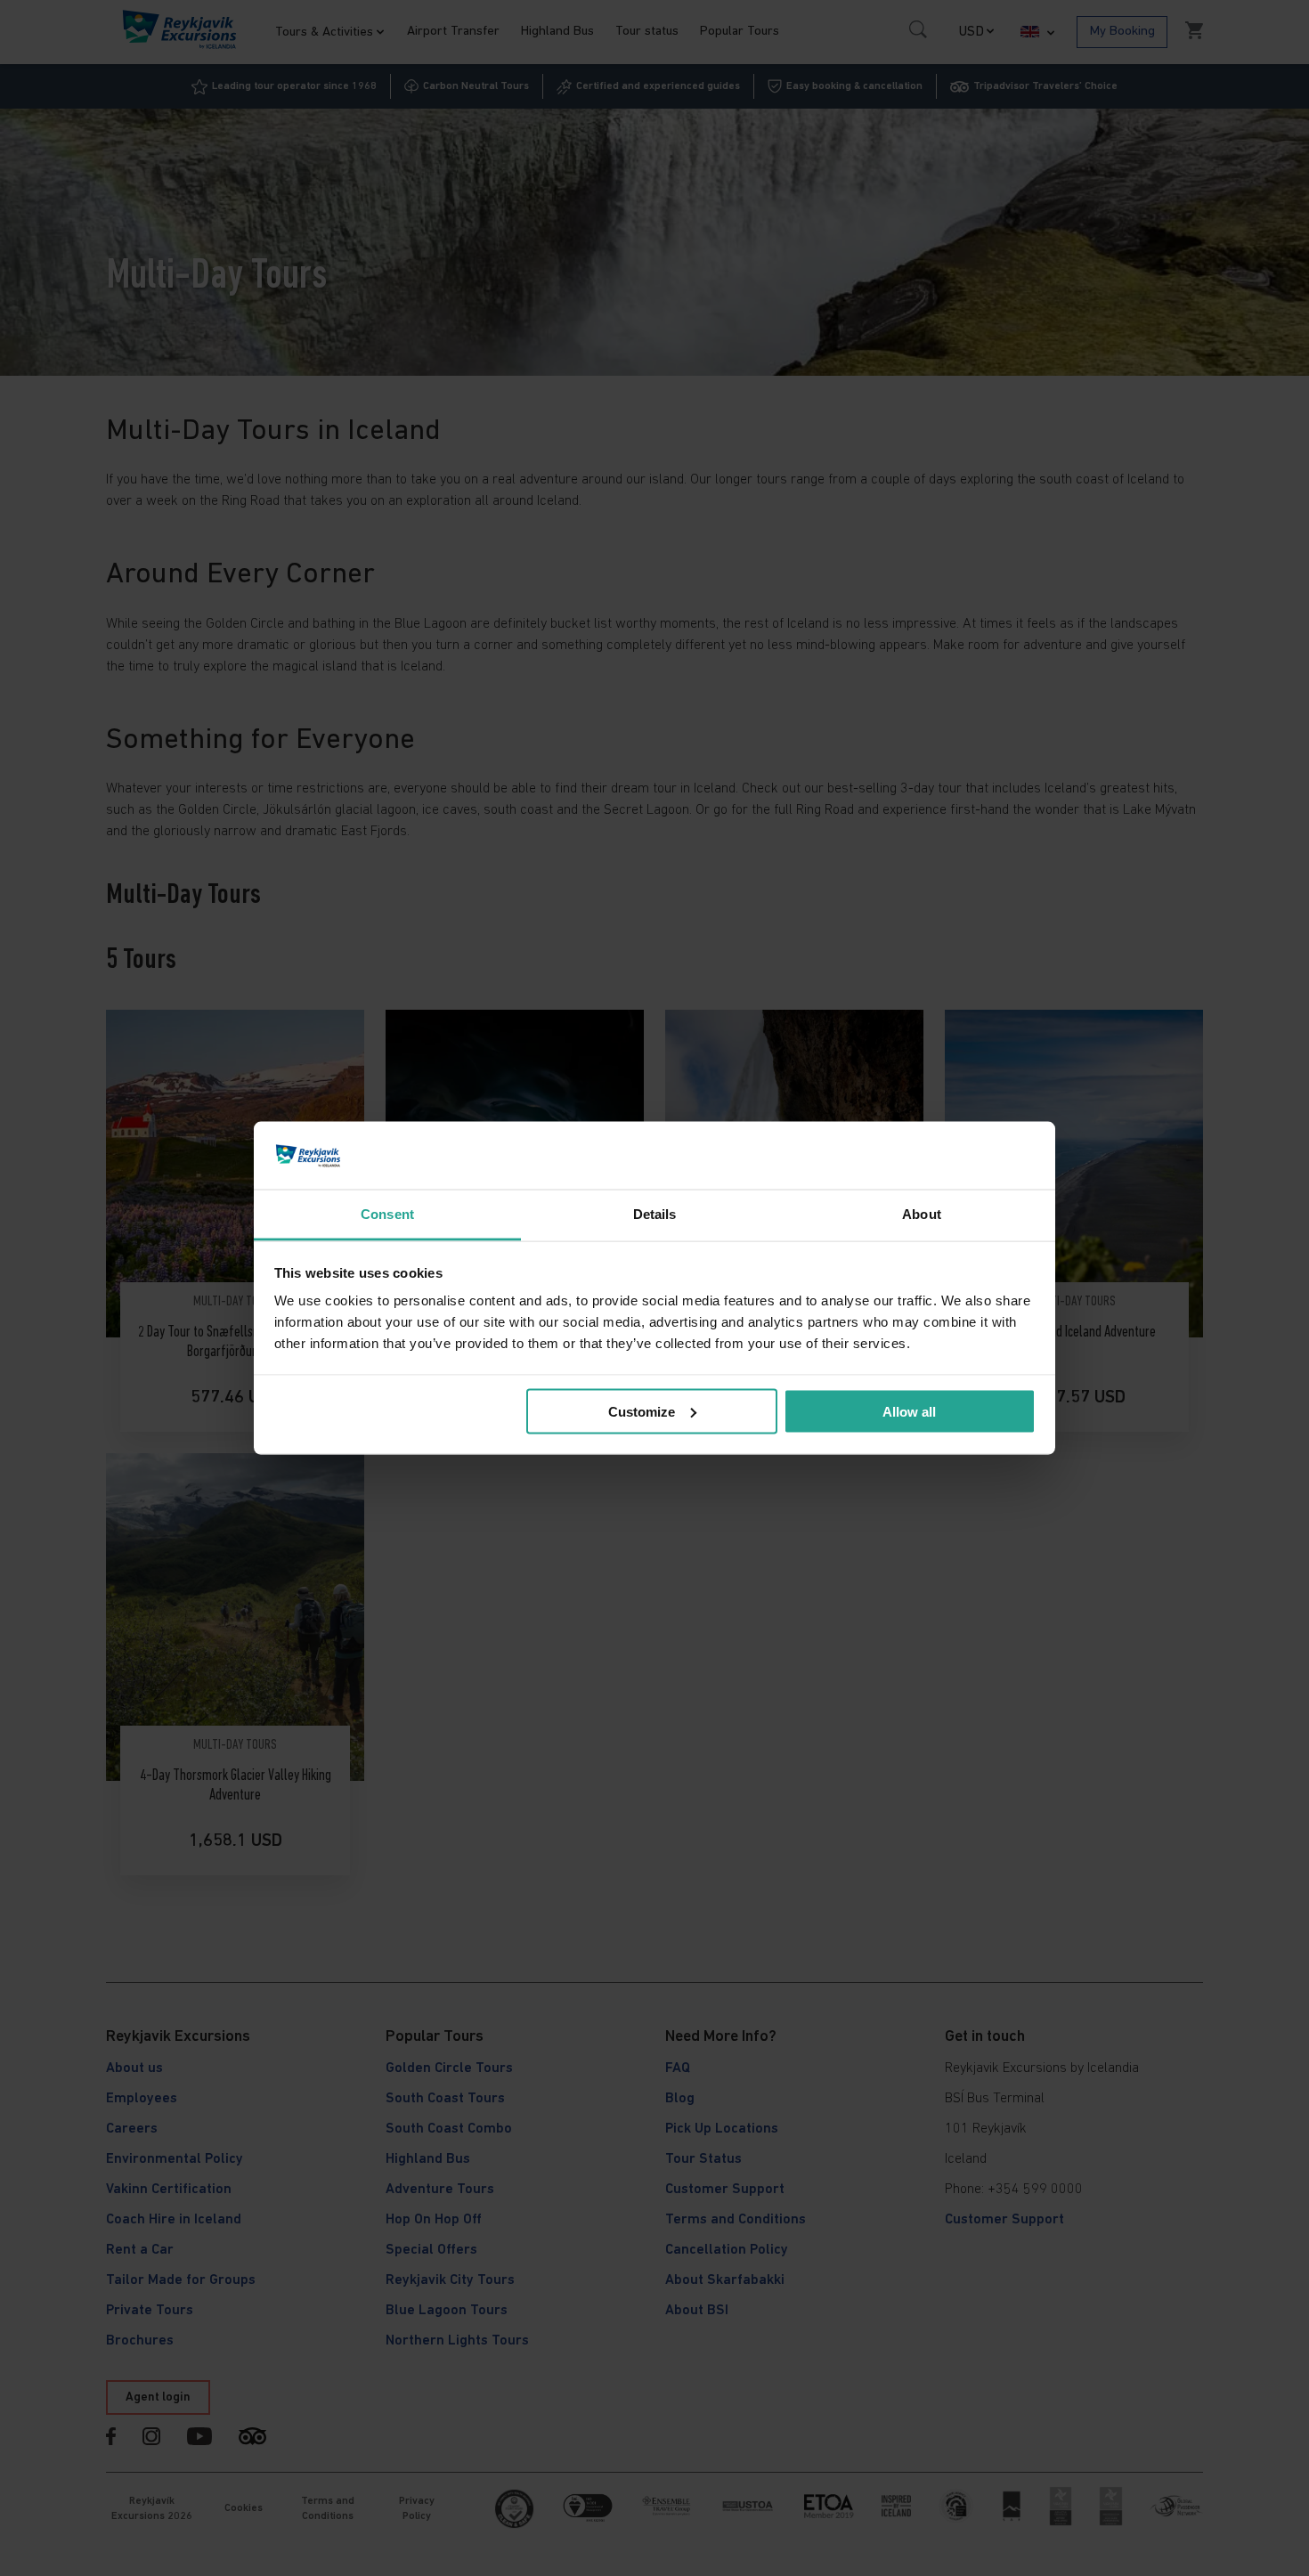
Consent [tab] (387, 1214)
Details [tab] (655, 1214)
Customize (642, 1411)
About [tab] (922, 1214)
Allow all (909, 1411)
